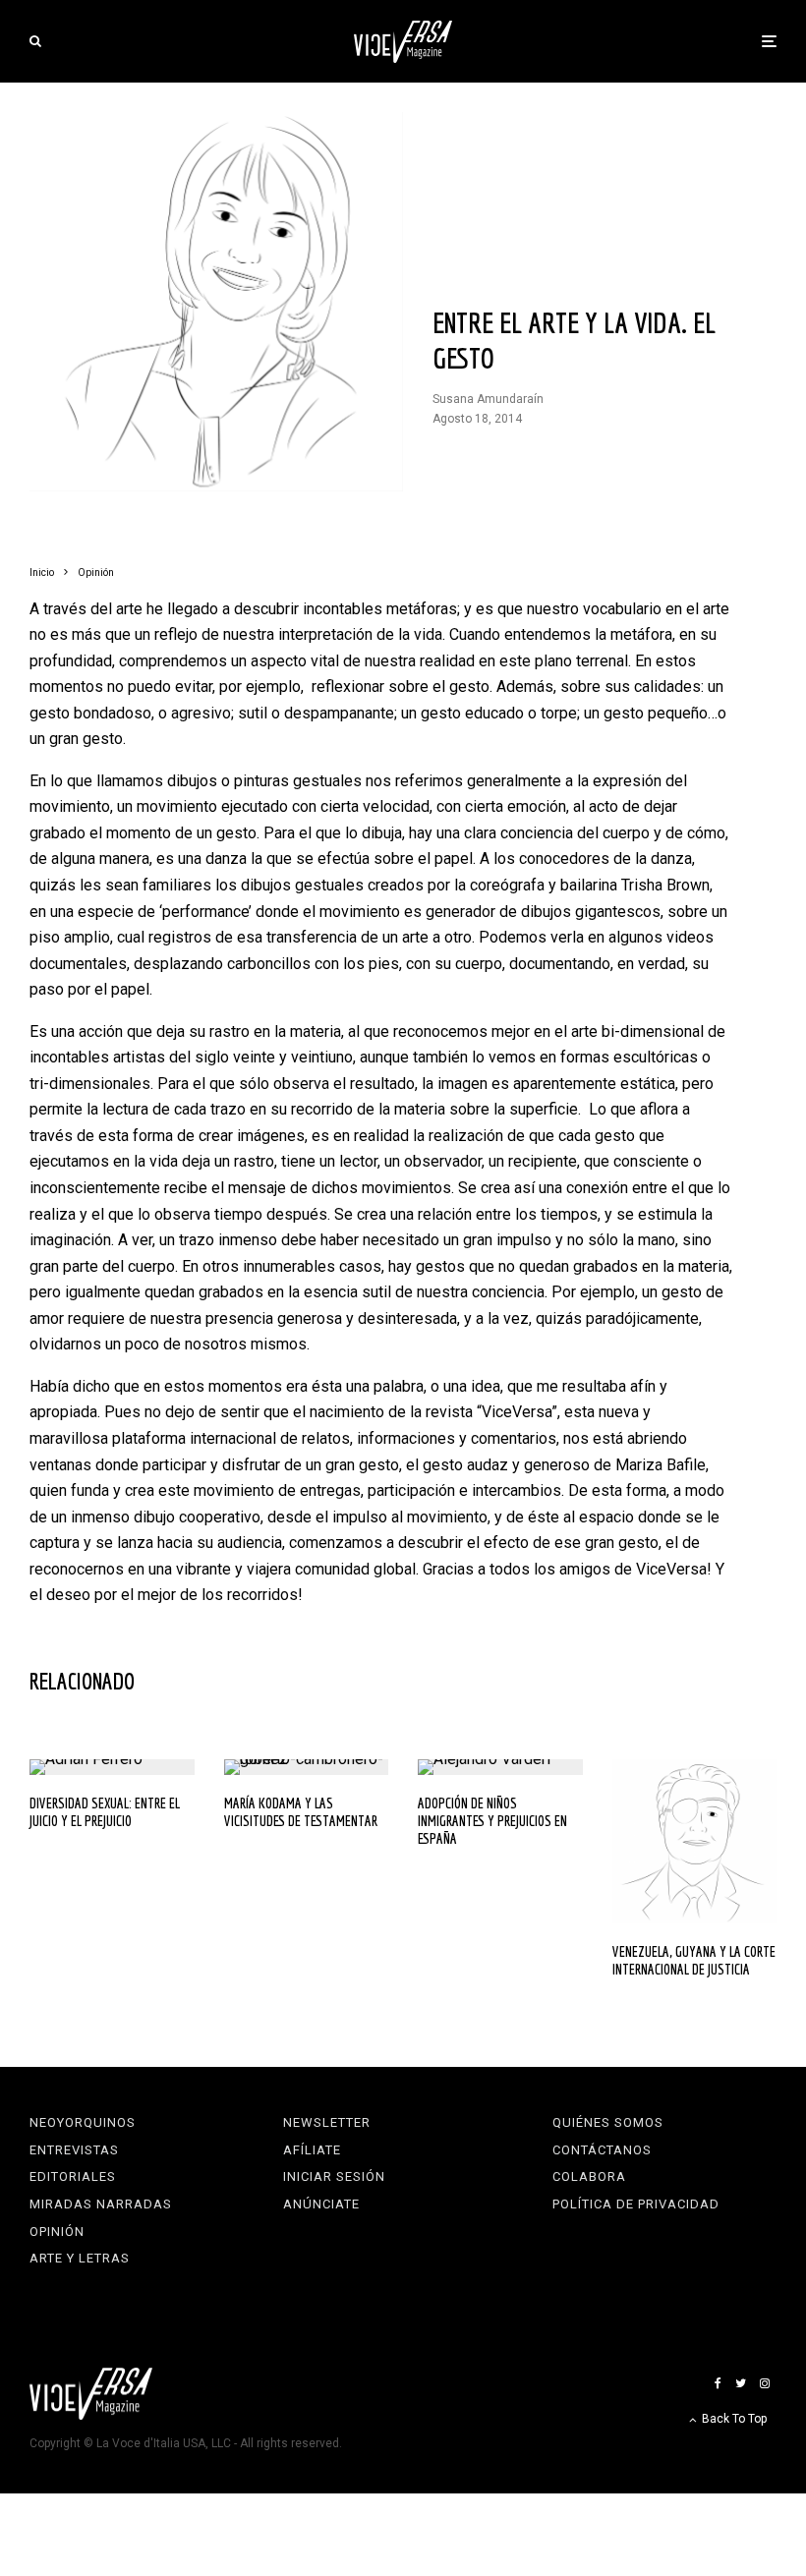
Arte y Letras (80, 2258)
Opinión (57, 2232)
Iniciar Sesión (334, 2176)
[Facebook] (718, 2383)
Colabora (589, 2176)
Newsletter (327, 2122)
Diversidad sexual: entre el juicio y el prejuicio (105, 1812)
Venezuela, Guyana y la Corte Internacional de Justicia (694, 1960)
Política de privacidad (636, 2204)
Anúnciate (321, 2204)
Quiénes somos (608, 2122)
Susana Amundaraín (488, 399)
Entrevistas (74, 2150)
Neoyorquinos (83, 2122)
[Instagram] (765, 2383)
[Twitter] (741, 2383)
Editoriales (73, 2176)
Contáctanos (602, 2150)
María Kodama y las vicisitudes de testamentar (301, 1812)
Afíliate (312, 2150)
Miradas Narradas (101, 2204)
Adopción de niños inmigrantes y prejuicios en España (492, 1821)
